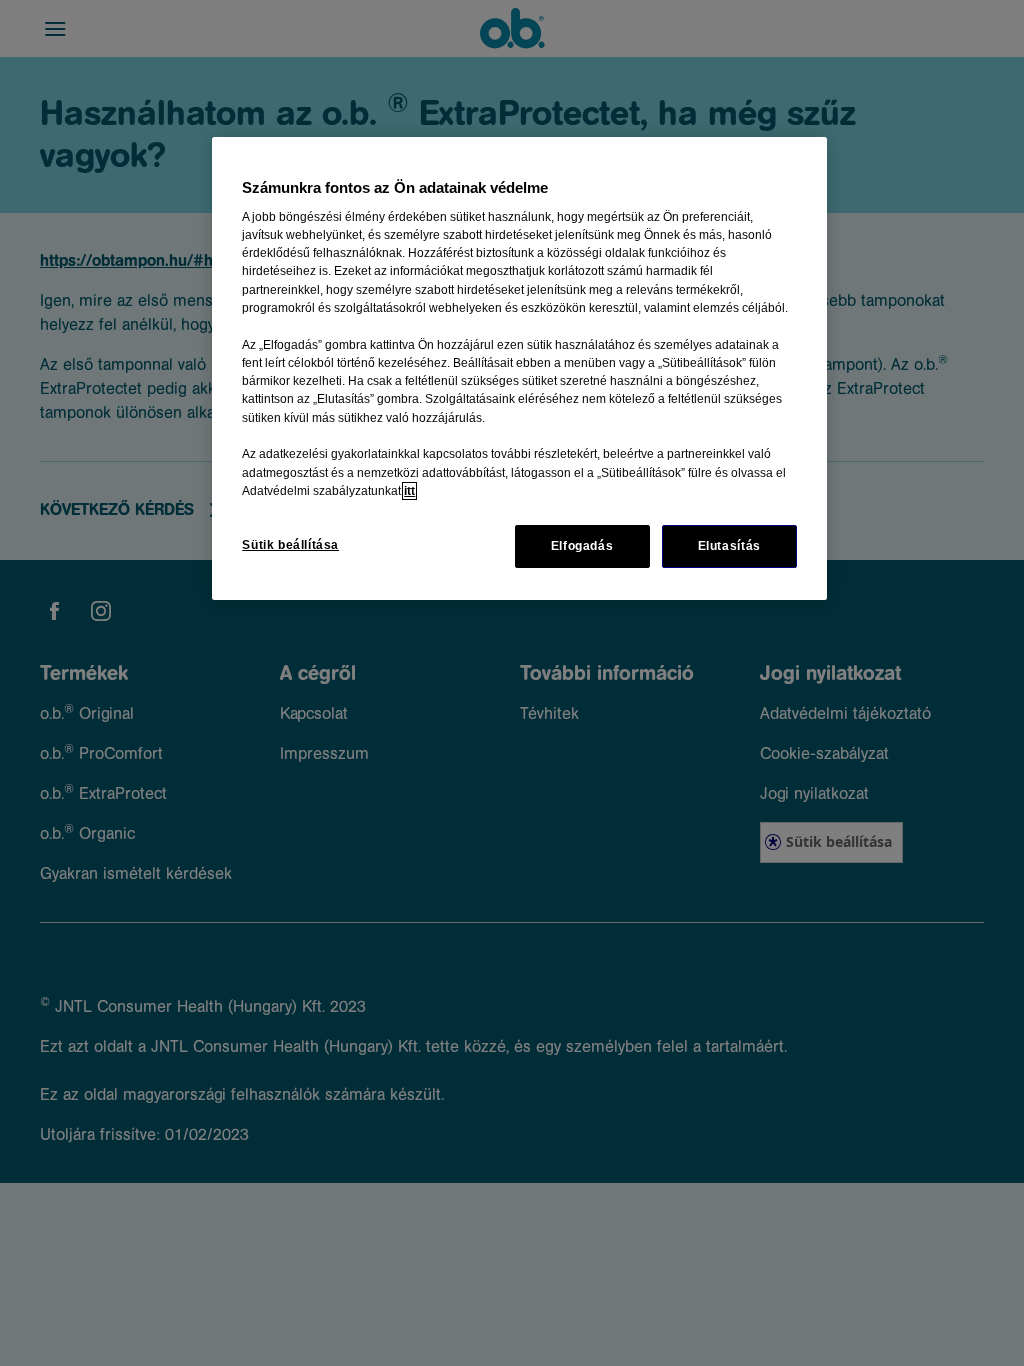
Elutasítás (729, 546)
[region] (519, 369)
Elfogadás (582, 546)
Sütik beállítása (290, 545)
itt (409, 491)
